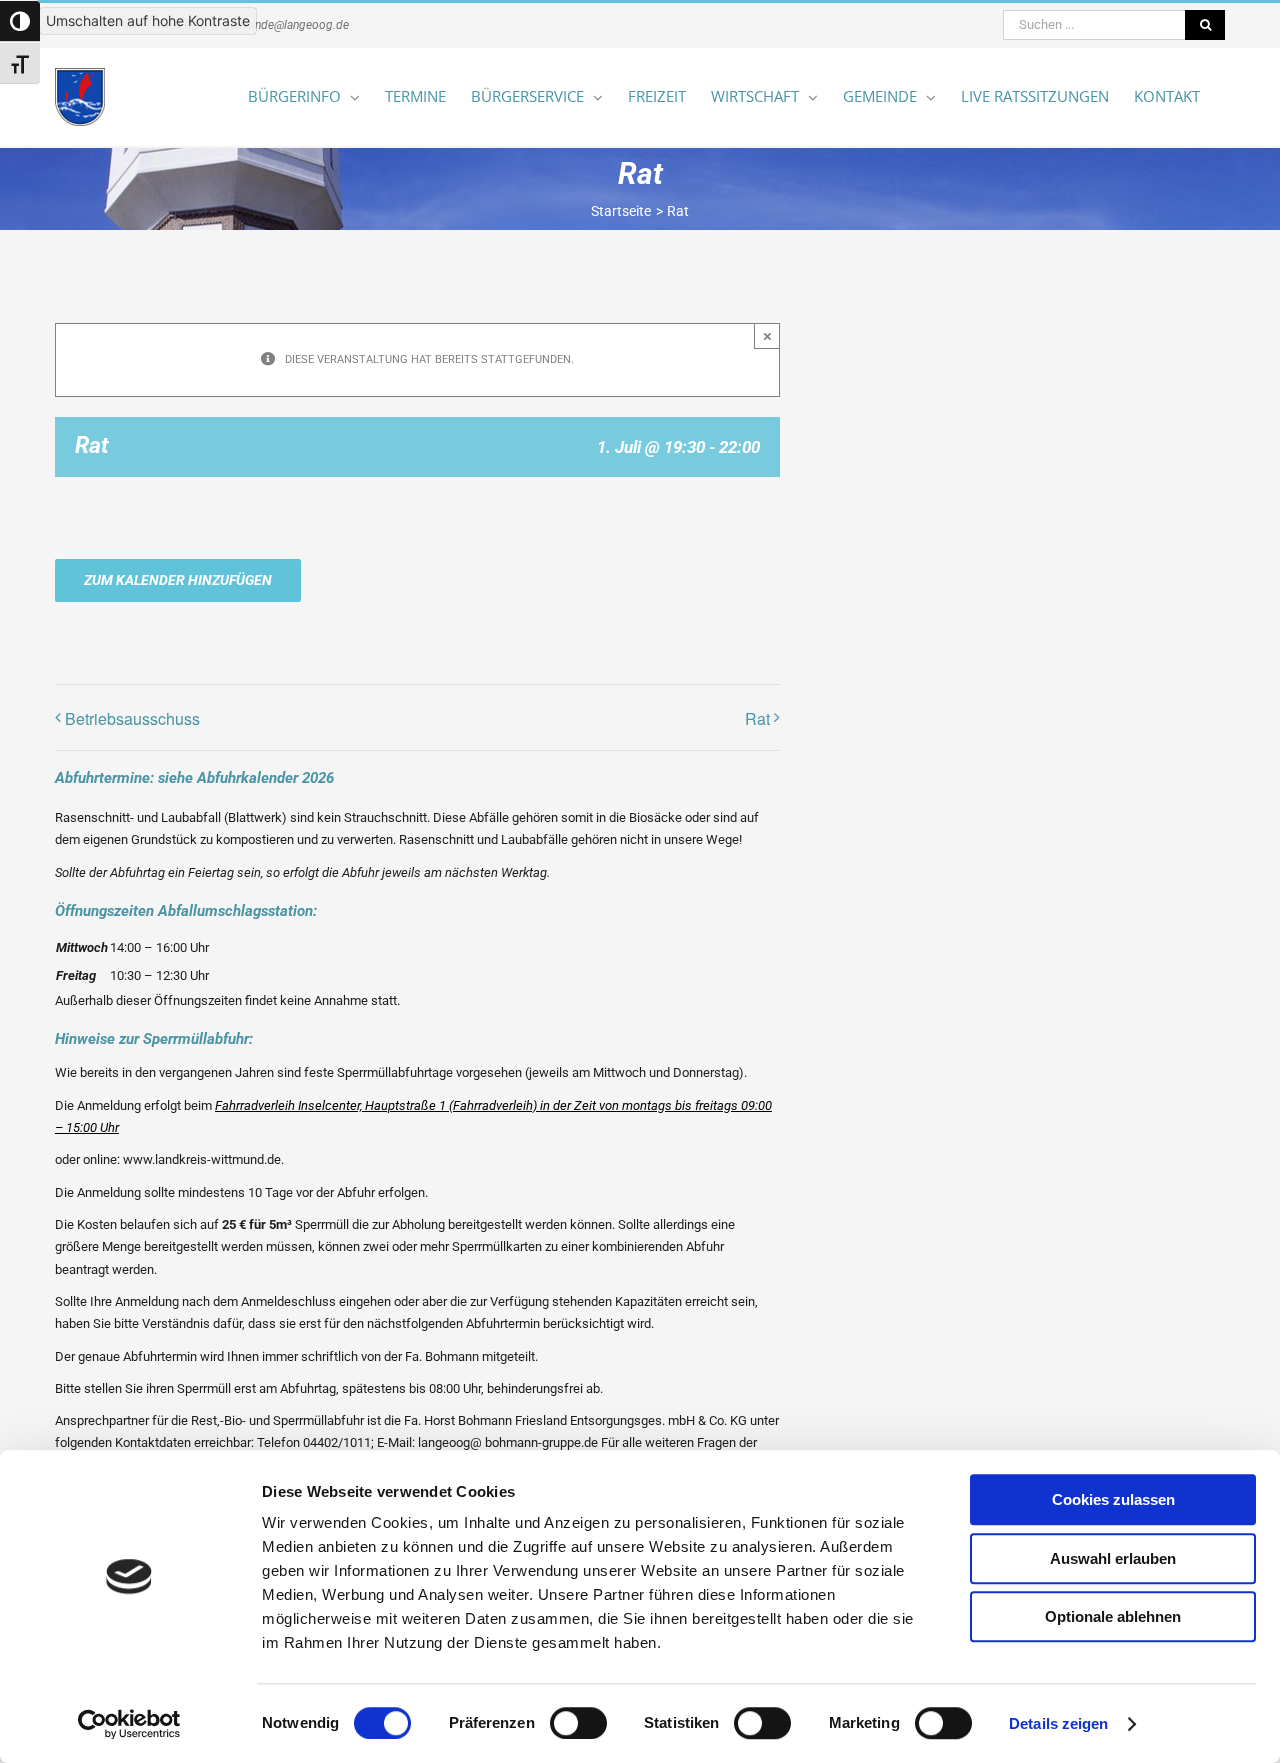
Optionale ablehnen (1113, 1616)
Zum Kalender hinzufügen (178, 580)
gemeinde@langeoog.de (286, 25)
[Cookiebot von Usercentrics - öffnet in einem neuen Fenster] (129, 1724)
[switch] (578, 1723)
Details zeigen (1058, 1723)
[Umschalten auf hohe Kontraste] (20, 21)
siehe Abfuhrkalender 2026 (246, 778)
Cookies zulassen (1113, 1499)
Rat (757, 718)
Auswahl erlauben (1113, 1558)
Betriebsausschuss (132, 718)
